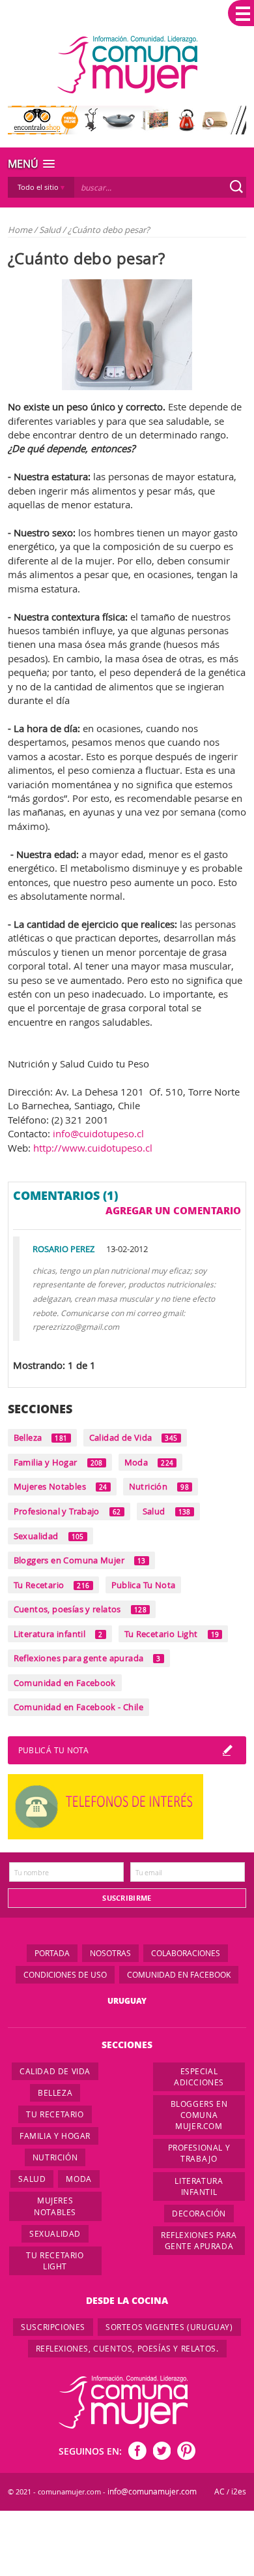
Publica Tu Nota (144, 1585)
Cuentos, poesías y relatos (80, 1609)
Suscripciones (53, 2327)
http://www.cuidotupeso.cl (93, 1148)
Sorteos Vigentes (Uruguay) (169, 2327)
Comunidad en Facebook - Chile (78, 1707)
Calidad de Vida (134, 1437)
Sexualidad (49, 1536)
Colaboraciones (186, 1953)
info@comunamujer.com (152, 2492)
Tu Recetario (52, 1585)
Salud (51, 230)
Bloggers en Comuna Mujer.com (199, 2115)
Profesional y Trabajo (67, 1511)
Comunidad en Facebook (65, 1683)
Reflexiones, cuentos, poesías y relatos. (127, 2348)
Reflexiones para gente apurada (87, 1658)
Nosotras (110, 1953)
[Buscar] (236, 187)
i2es (239, 2492)
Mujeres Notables (61, 1486)
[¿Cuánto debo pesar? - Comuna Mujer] (127, 65)
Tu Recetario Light (172, 1634)
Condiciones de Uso (65, 1974)
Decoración (199, 2213)
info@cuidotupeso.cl (98, 1133)
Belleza (41, 1437)
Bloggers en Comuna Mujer (80, 1560)
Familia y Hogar (58, 1462)
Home (20, 230)
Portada (52, 1953)
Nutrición (159, 1486)
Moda (149, 1462)
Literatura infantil (58, 1634)
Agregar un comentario (173, 1210)
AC (219, 2492)
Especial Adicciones (199, 2077)
